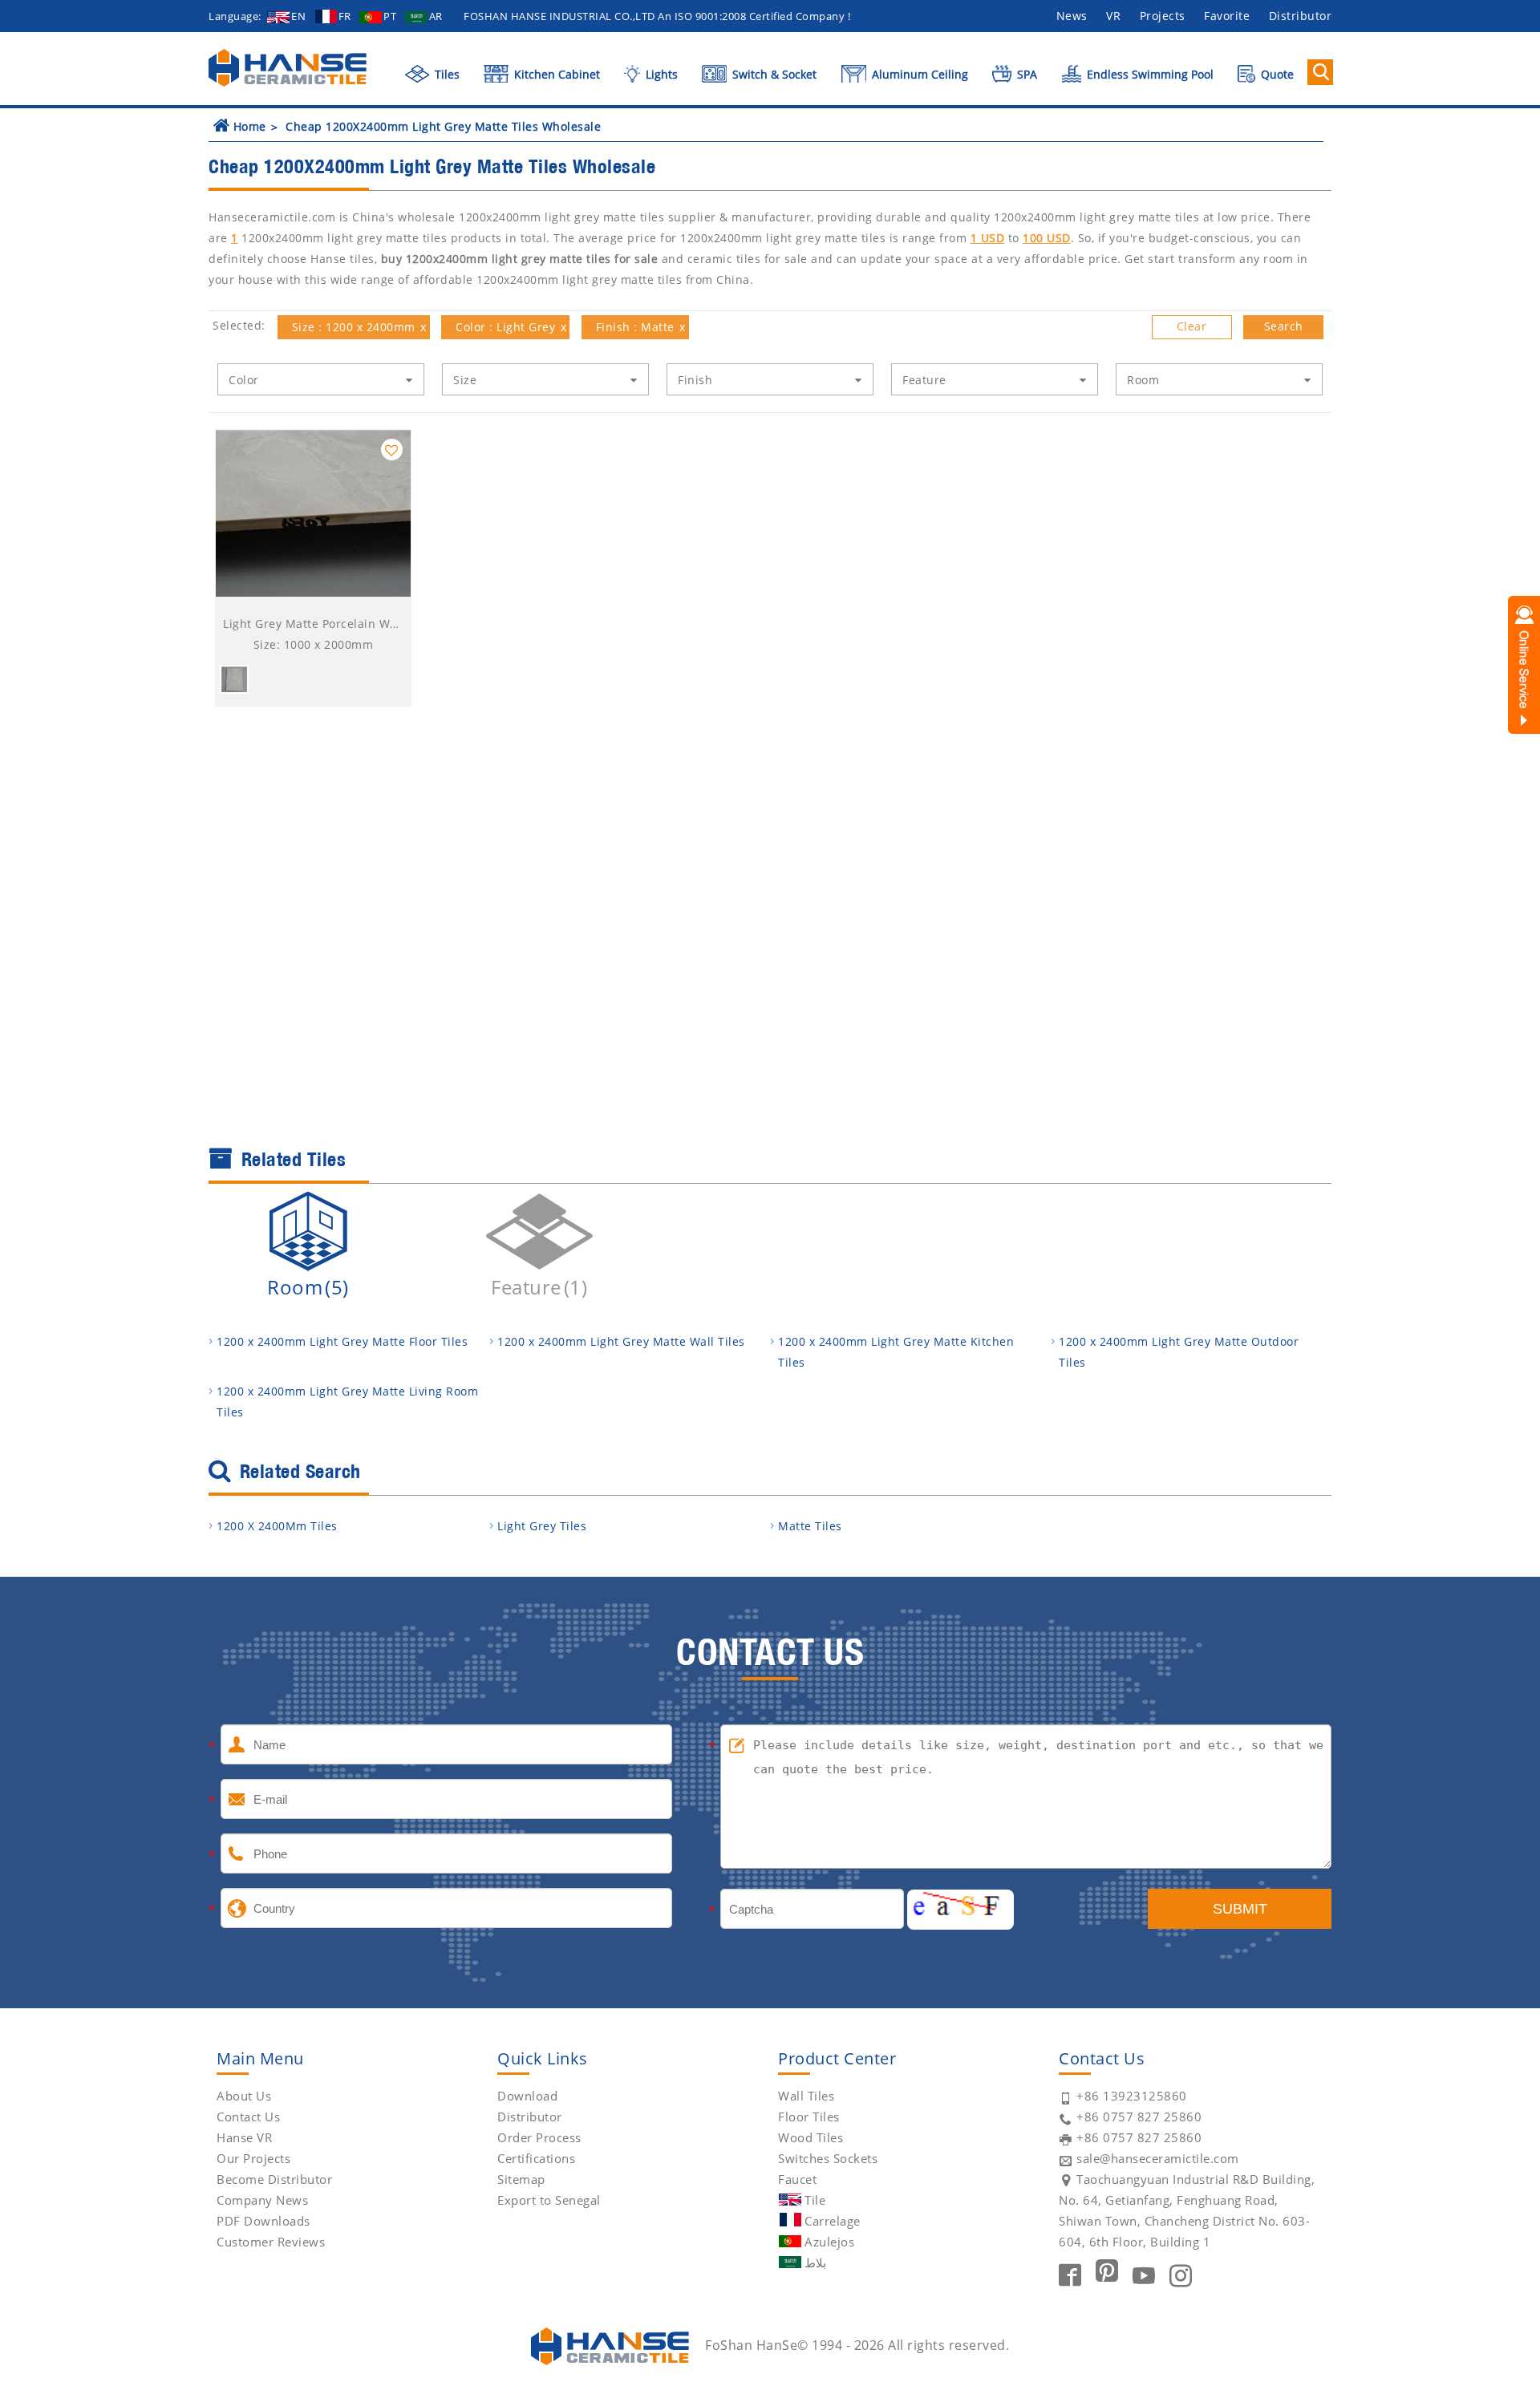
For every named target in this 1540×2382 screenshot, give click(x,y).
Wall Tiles (806, 2096)
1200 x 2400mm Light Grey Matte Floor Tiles (342, 1341)
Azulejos (829, 2242)
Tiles (446, 74)
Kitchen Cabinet (555, 74)
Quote (1276, 74)
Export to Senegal (549, 2200)
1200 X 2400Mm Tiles (277, 1526)
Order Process (539, 2137)
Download (527, 2096)
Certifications (536, 2158)
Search (1284, 326)
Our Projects (253, 2158)
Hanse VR (244, 2137)
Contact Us (248, 2117)
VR (1113, 16)
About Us (244, 2096)
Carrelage (833, 2221)
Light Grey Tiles (542, 1526)
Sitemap (521, 2179)
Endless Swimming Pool (1149, 74)
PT (390, 16)
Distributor (1301, 16)
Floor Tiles (809, 2117)
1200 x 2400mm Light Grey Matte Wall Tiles (621, 1341)
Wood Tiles (811, 2137)
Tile (815, 2200)
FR (345, 16)
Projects (1163, 16)
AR (436, 16)
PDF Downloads (263, 2221)
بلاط (815, 2262)
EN (298, 16)
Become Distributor (274, 2179)
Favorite (1227, 16)
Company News (262, 2200)
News (1072, 16)
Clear (1192, 326)
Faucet (797, 2179)
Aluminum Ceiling (918, 74)
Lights (660, 74)
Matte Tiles (810, 1526)
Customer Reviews (271, 2242)
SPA (1025, 74)
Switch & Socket (773, 74)
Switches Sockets (828, 2158)
